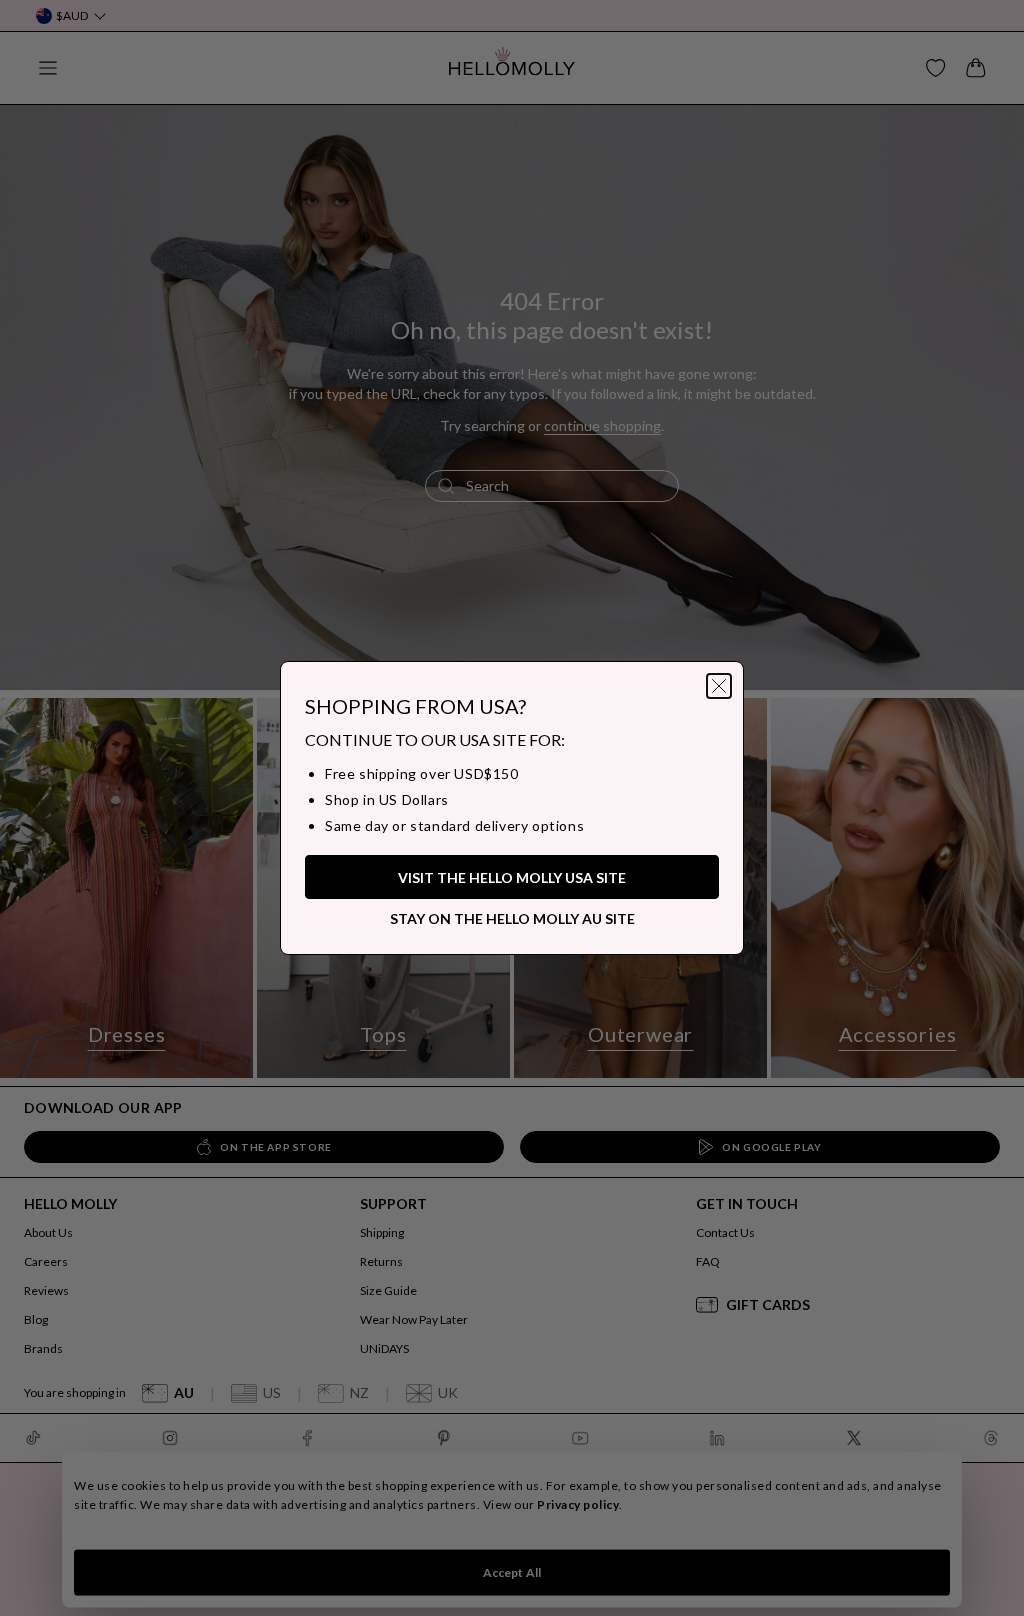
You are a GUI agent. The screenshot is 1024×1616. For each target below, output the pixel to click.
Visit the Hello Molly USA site (512, 877)
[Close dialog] (719, 686)
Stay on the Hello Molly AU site (512, 918)
